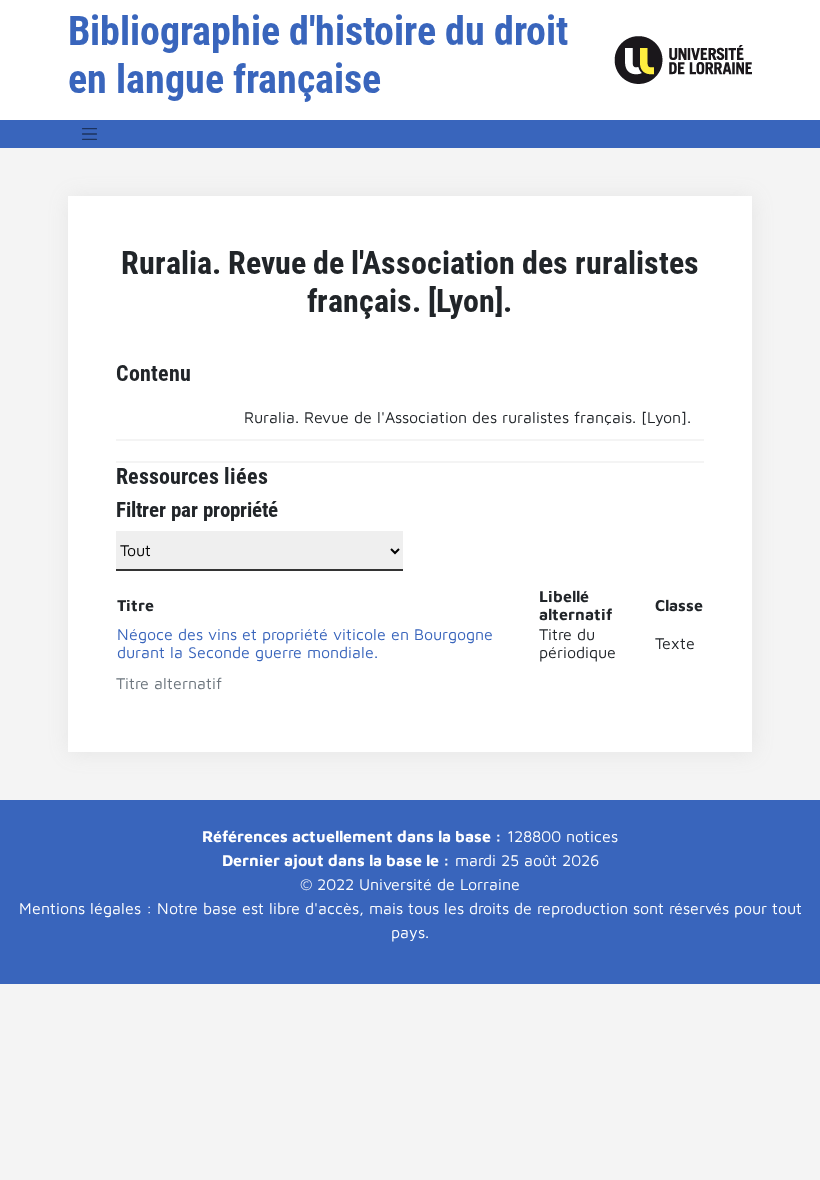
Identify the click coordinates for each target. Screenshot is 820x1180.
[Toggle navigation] (90, 134)
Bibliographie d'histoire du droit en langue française (318, 55)
